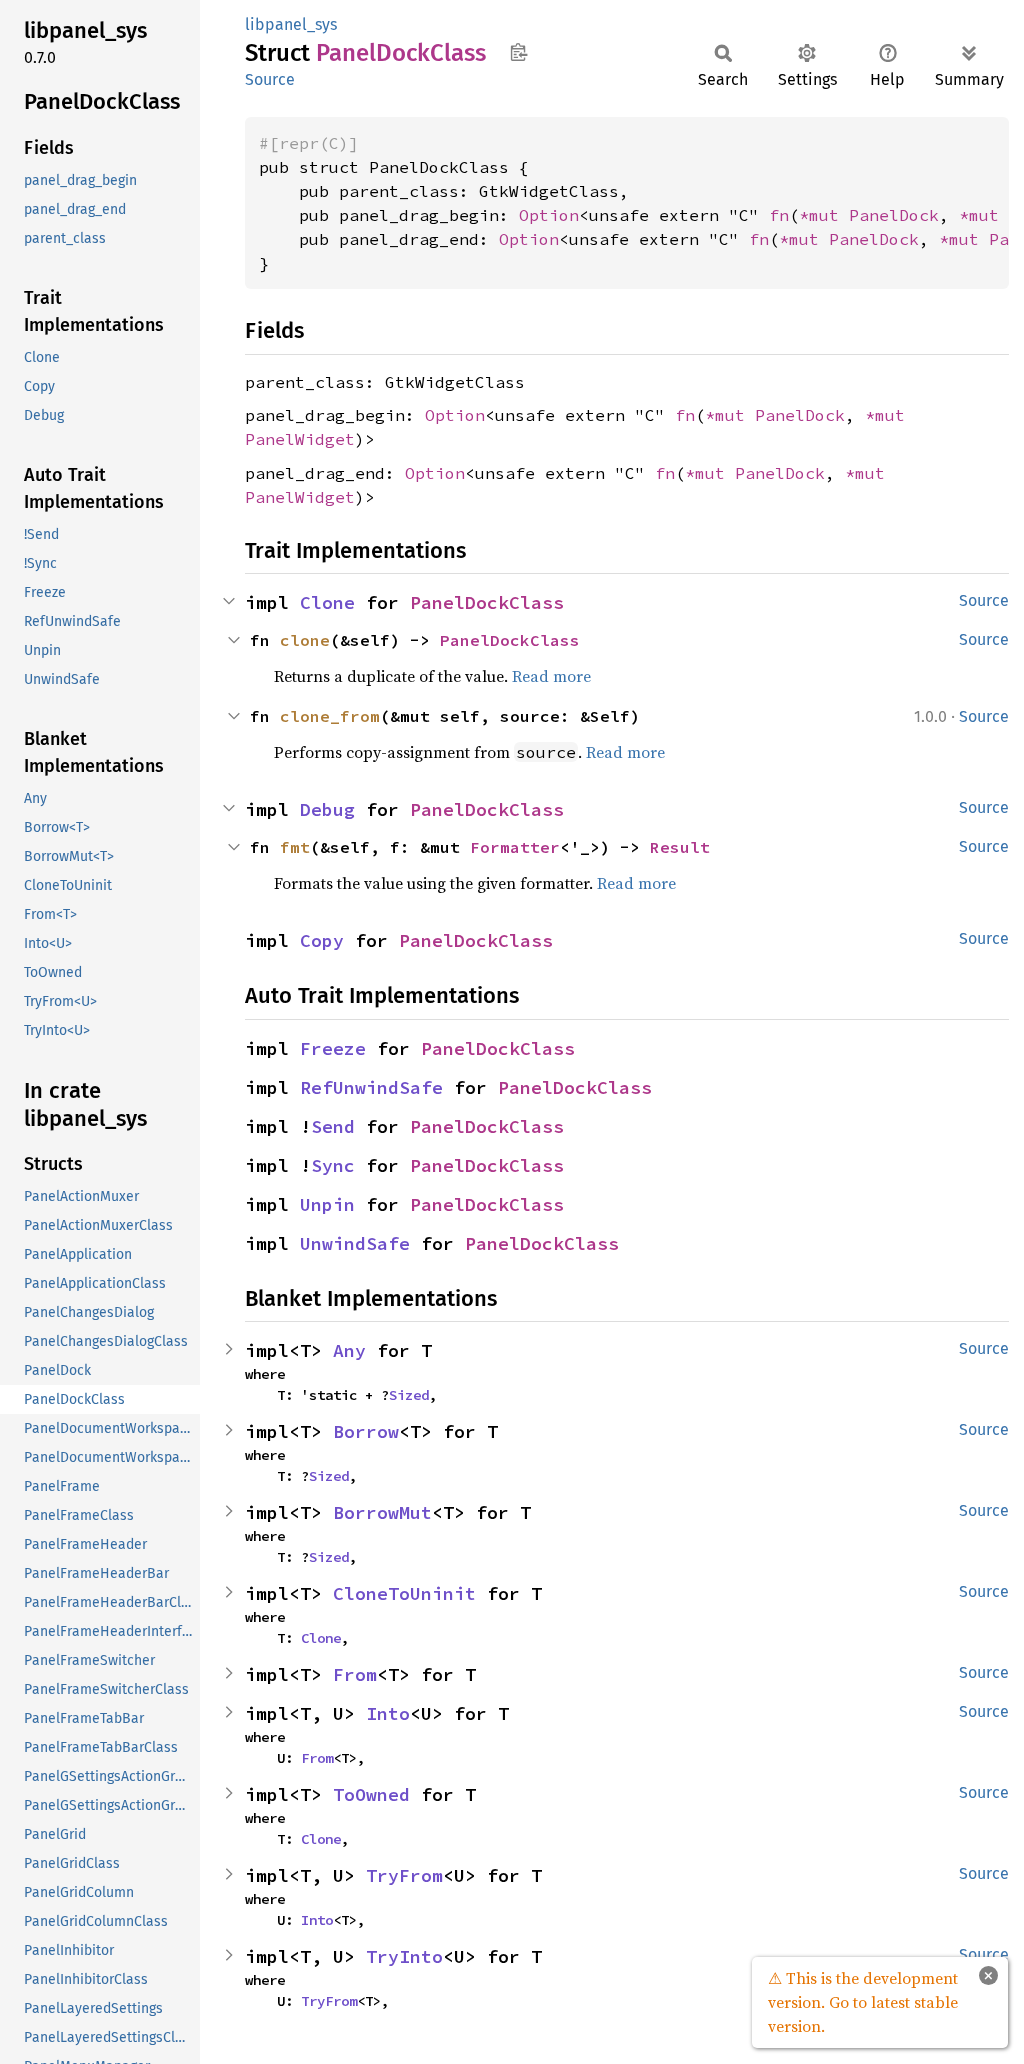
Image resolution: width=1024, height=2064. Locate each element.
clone (305, 640)
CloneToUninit (404, 1593)
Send (333, 1126)
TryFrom (404, 1875)
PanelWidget (300, 439)
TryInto (404, 1956)
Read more (551, 676)
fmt (295, 847)
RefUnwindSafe (371, 1087)
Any (349, 1350)
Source (270, 79)
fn (779, 215)
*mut (824, 215)
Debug (327, 809)
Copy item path (518, 52)
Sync (333, 1165)
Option (549, 215)
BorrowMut (382, 1512)
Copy (322, 940)
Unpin (327, 1204)
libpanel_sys (291, 24)
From (355, 1674)
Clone (327, 602)
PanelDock (894, 215)
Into (388, 1713)
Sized (409, 1395)
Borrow (366, 1431)
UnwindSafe (355, 1243)
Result (680, 847)
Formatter (515, 847)
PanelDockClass (487, 602)
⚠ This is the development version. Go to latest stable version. (863, 2002)
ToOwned (371, 1794)
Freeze (333, 1048)
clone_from (330, 716)
